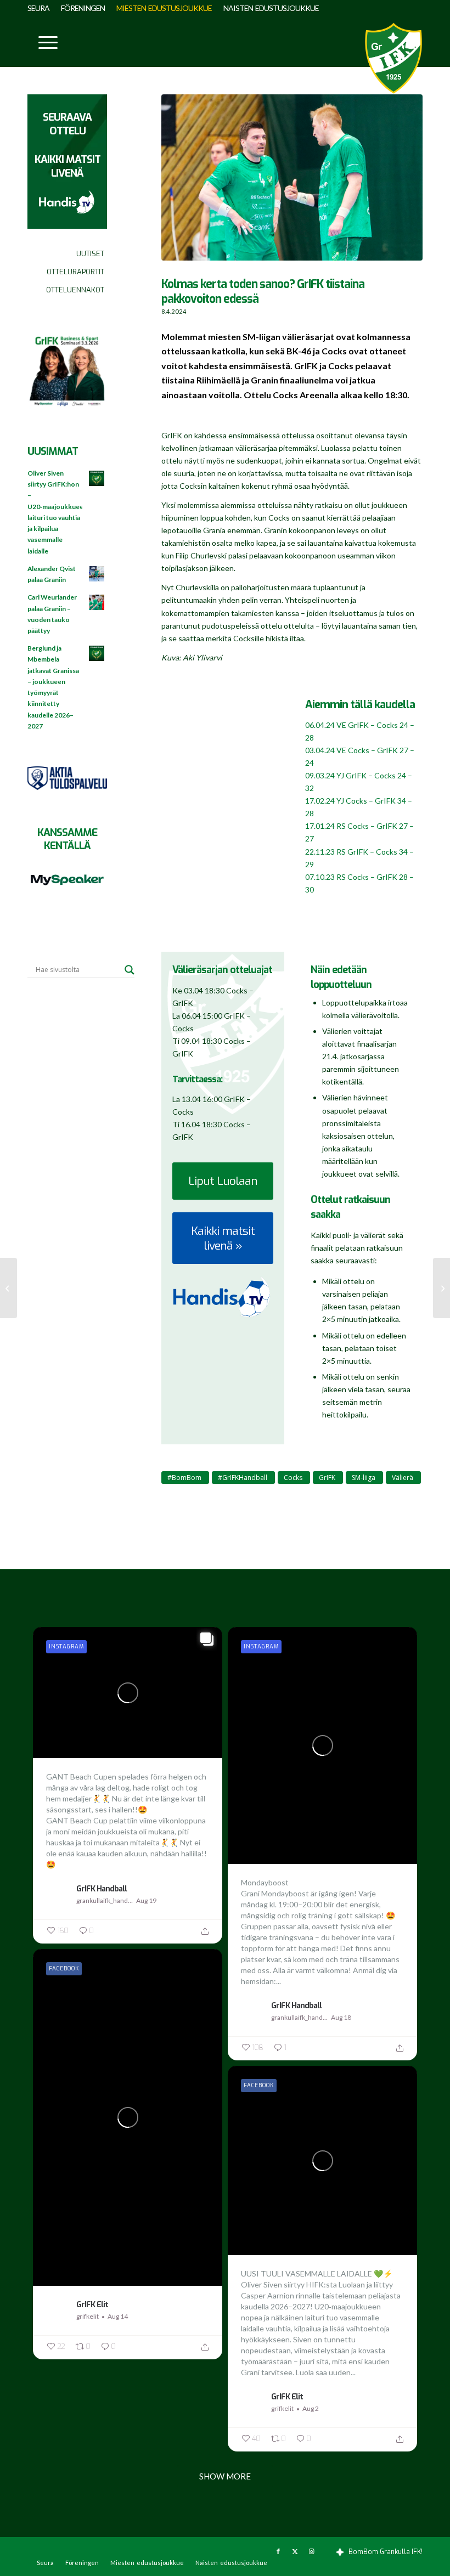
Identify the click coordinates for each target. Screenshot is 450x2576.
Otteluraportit (75, 272)
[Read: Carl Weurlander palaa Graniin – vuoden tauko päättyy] (97, 603)
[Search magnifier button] (130, 970)
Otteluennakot (75, 290)
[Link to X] (295, 2551)
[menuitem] (41, 8)
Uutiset (90, 254)
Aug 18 (341, 2017)
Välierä (403, 1478)
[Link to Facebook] (278, 2551)
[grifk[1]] (393, 58)
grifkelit (88, 2316)
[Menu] (43, 42)
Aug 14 (118, 2316)
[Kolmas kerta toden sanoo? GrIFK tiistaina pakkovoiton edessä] (292, 183)
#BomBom (184, 1478)
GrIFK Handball (102, 1889)
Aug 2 (311, 2408)
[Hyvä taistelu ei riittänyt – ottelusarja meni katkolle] (9, 1288)
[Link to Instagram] (311, 2551)
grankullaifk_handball (105, 1900)
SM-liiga (364, 1478)
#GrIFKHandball (243, 1478)
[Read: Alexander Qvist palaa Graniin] (97, 574)
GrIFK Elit (92, 2304)
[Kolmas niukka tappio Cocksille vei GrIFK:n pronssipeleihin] (441, 1288)
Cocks (293, 1478)
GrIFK (327, 1478)
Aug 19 (146, 1900)
